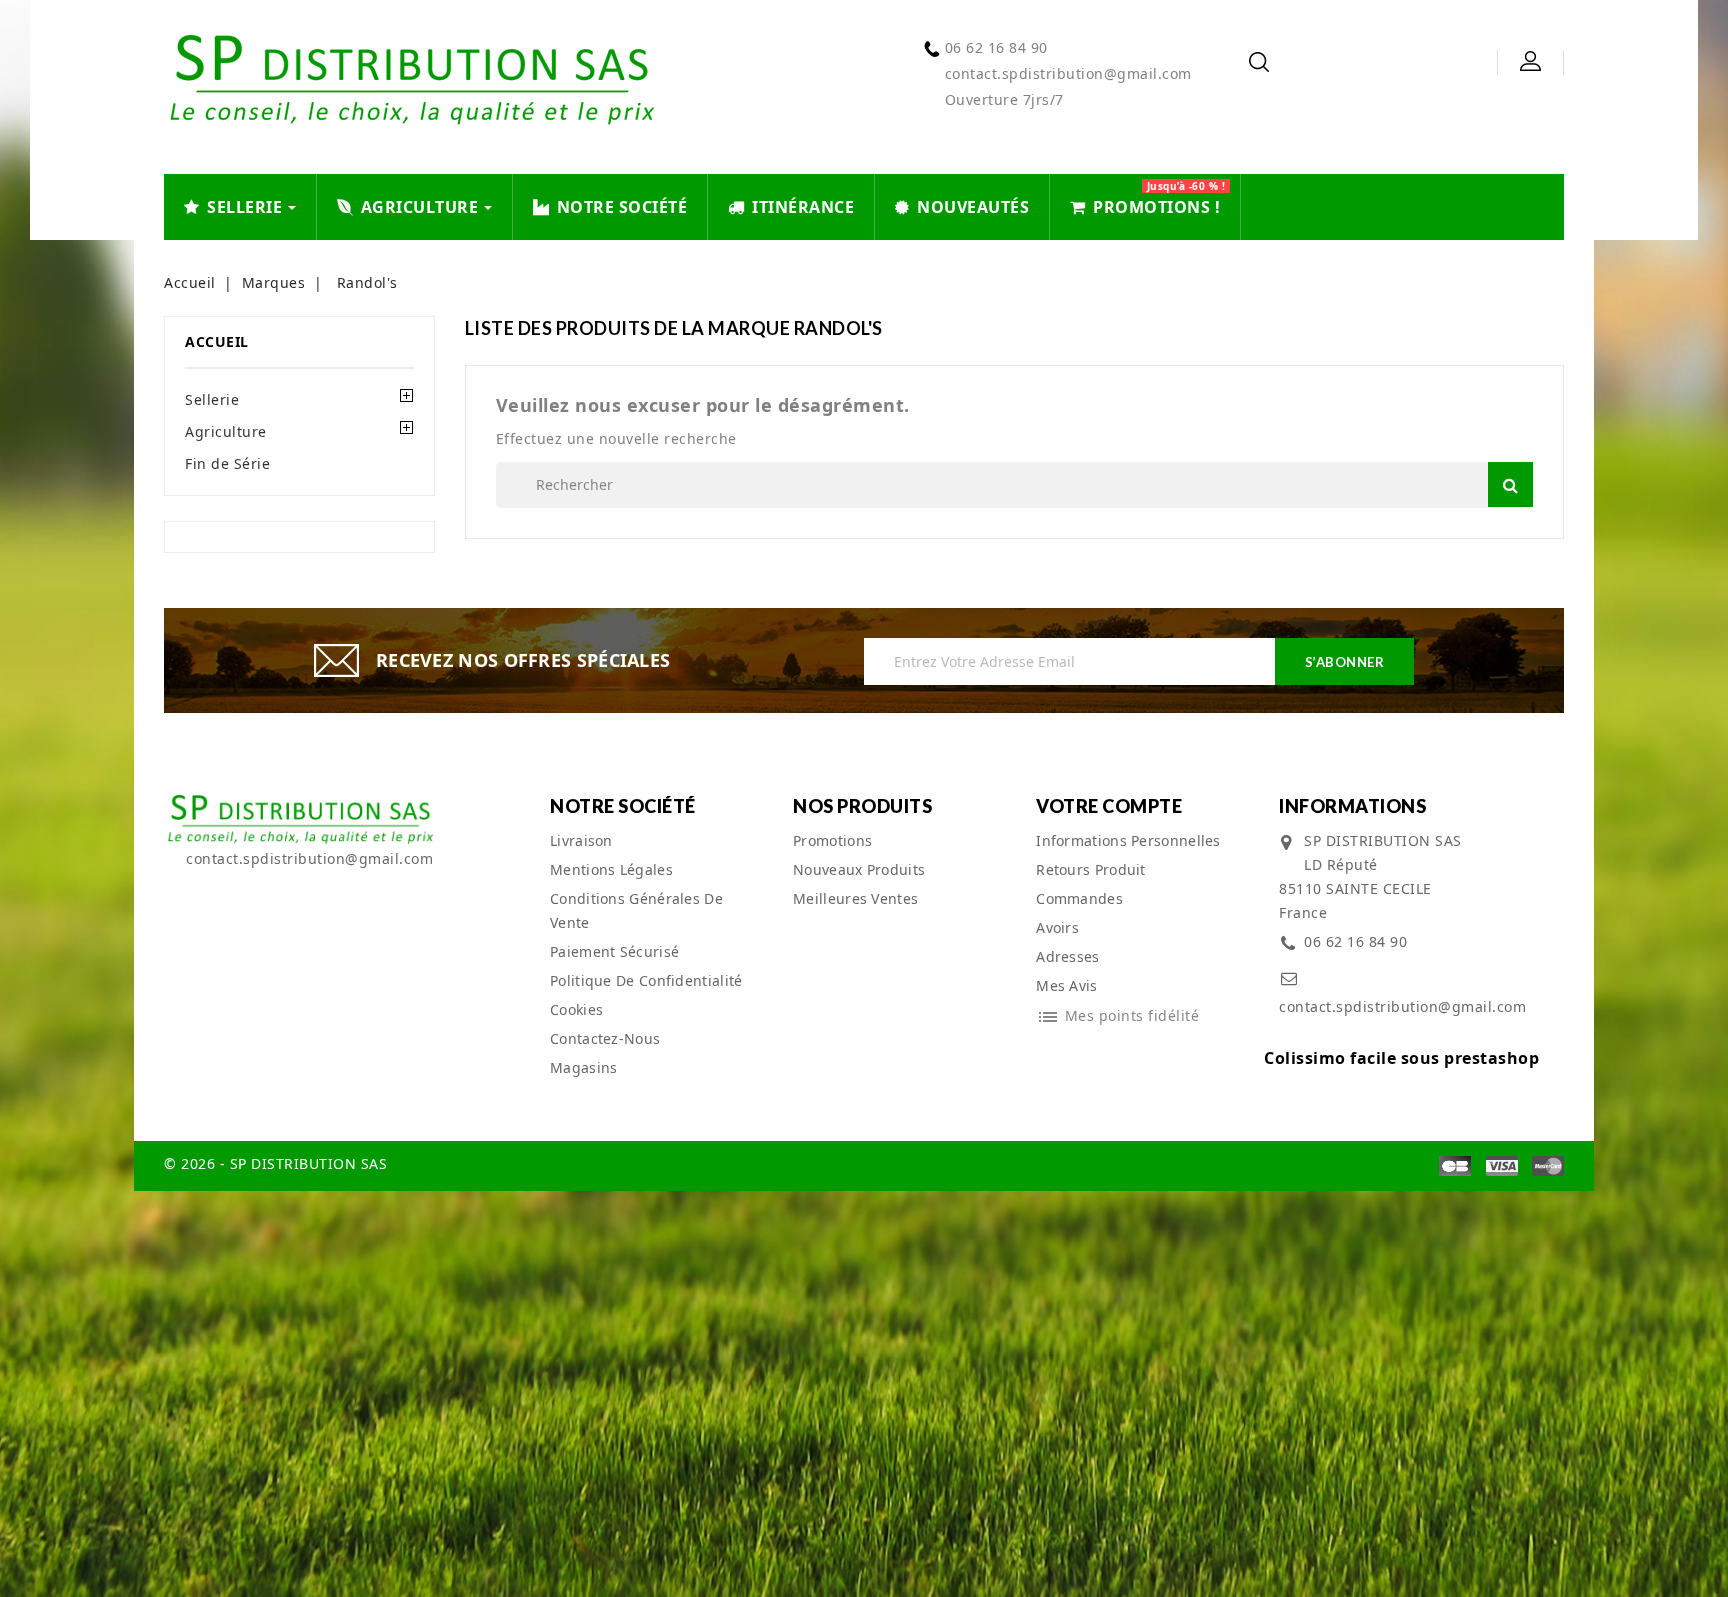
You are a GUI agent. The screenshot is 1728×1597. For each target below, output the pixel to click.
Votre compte (1109, 806)
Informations (1352, 806)
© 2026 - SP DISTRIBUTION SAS (275, 1163)
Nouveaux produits (859, 869)
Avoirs (1057, 927)
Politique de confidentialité (646, 980)
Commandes (1079, 898)
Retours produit (1091, 869)
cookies (576, 1009)
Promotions (832, 840)
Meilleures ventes (855, 898)
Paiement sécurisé (614, 951)
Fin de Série (227, 463)
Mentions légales (611, 869)
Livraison (581, 840)
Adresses (1067, 956)
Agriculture (226, 431)
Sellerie (212, 399)
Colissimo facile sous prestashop (1401, 1058)
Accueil (217, 341)
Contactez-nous (605, 1038)
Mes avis (1066, 985)
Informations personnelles (1128, 840)
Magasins (583, 1067)
